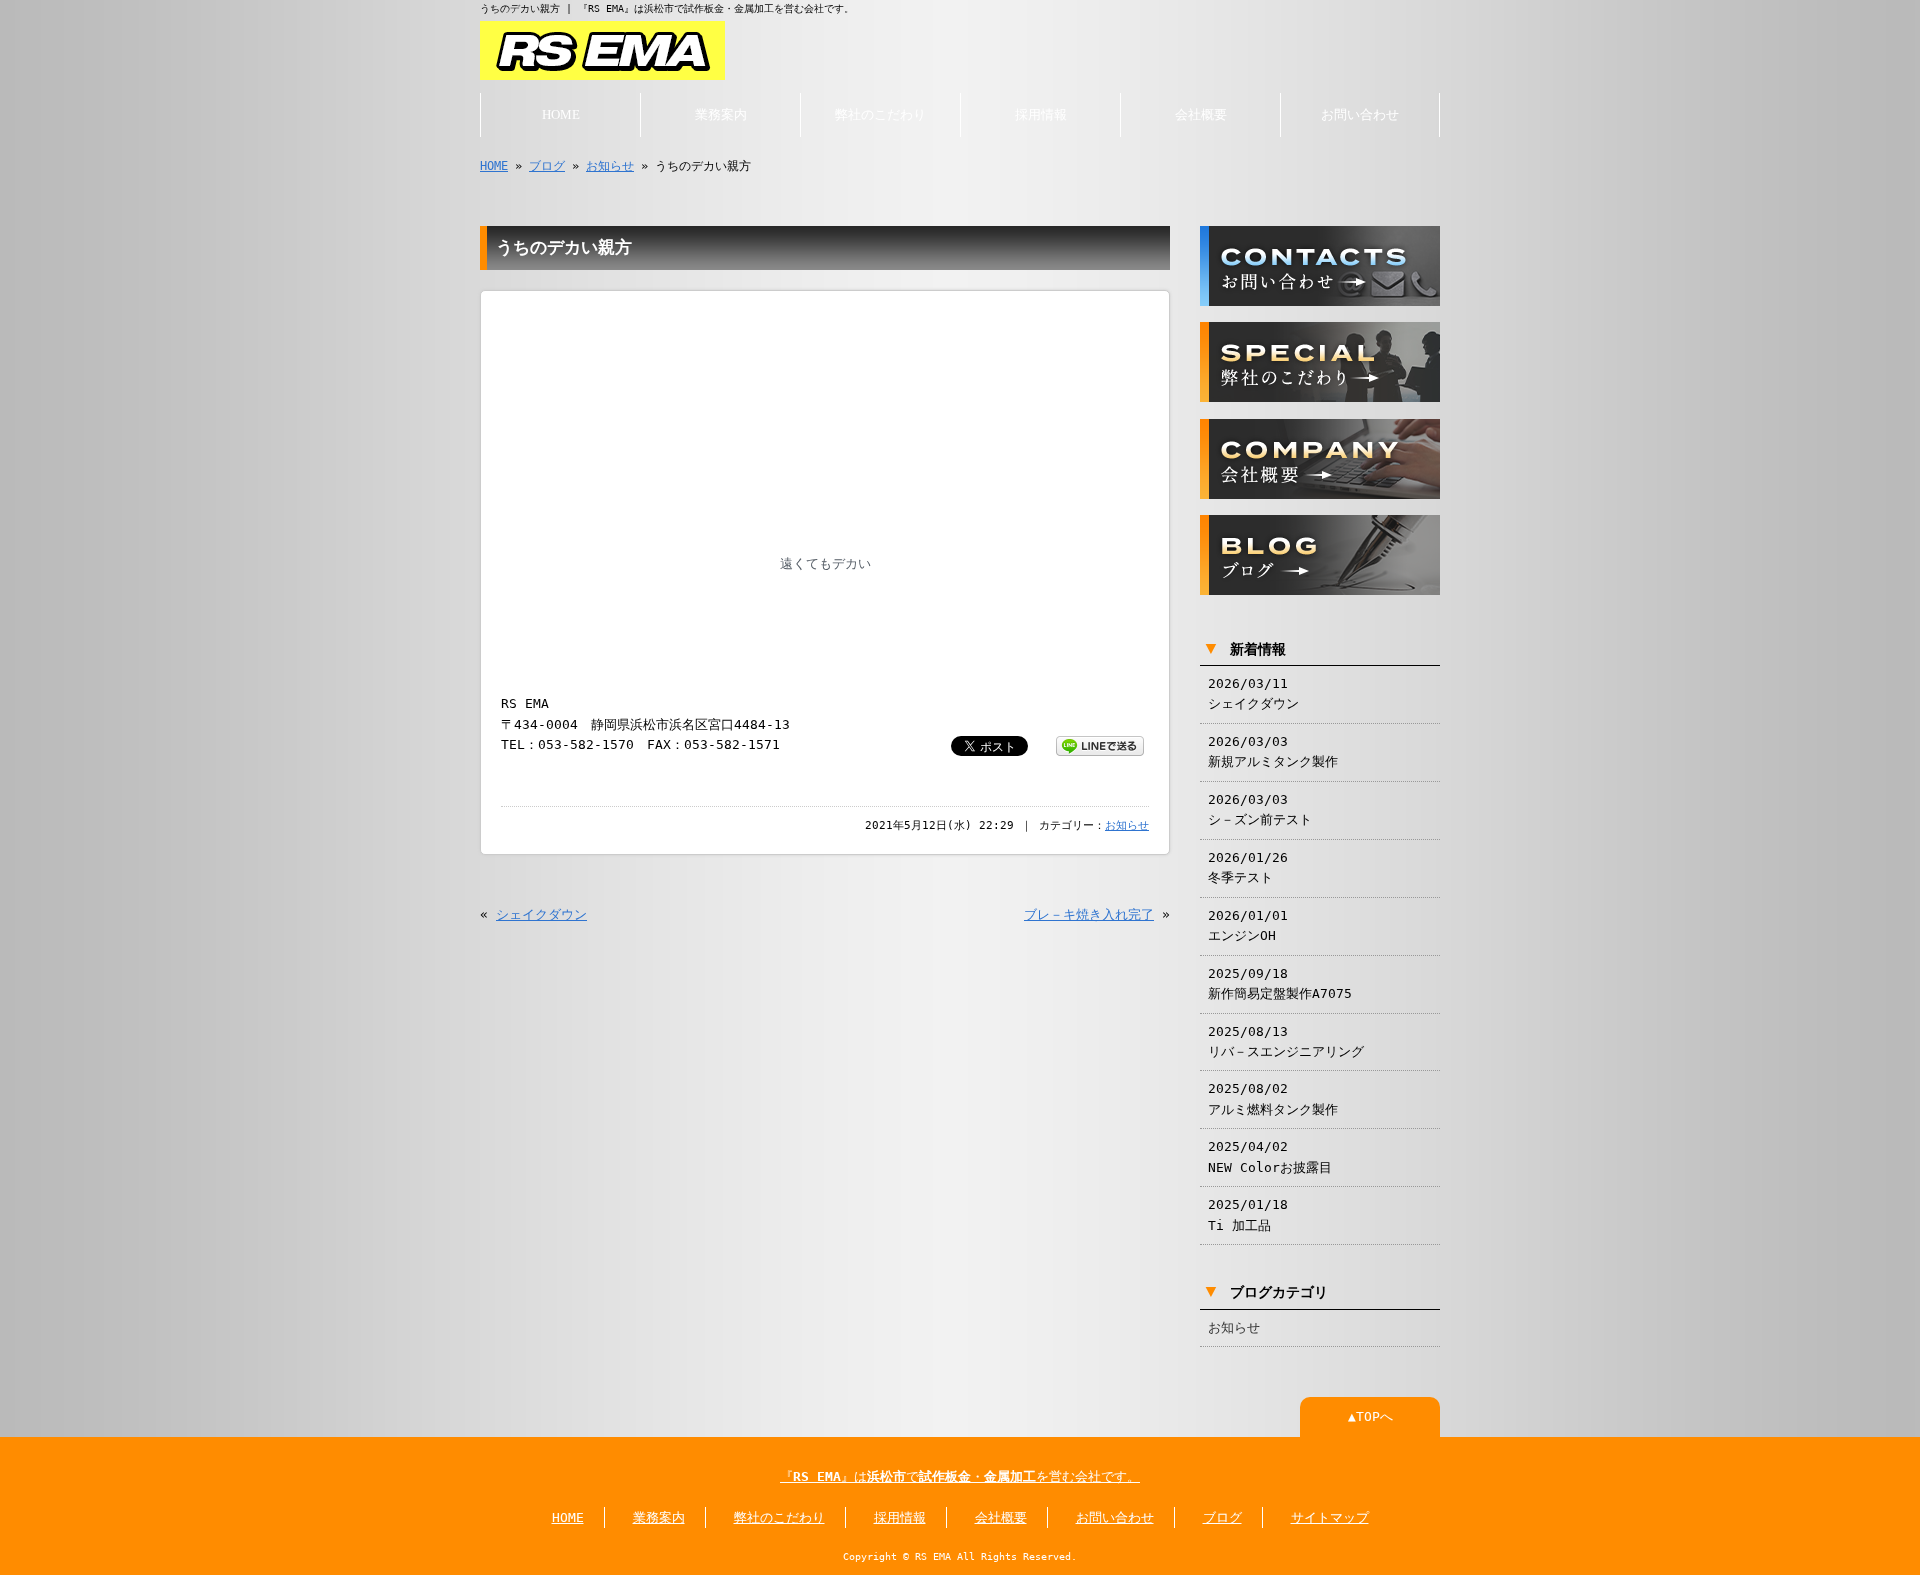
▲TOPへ (1370, 1416)
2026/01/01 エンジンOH (1248, 925)
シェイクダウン (541, 914)
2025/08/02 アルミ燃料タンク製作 (1273, 1098)
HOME (561, 115)
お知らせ (610, 166)
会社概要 (1201, 115)
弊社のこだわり (880, 115)
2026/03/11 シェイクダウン (1253, 693)
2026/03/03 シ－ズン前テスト (1260, 809)
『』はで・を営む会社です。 (960, 1476)
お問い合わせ (1360, 115)
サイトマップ (1330, 1517)
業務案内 (721, 115)
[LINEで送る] (1100, 744)
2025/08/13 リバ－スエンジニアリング (1286, 1041)
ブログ (547, 166)
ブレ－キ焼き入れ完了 (1089, 914)
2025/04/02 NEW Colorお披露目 (1270, 1156)
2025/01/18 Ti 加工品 (1248, 1214)
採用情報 (1041, 115)
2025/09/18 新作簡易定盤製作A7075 (1280, 983)
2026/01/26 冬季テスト (1248, 867)
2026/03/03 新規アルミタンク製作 (1273, 751)
